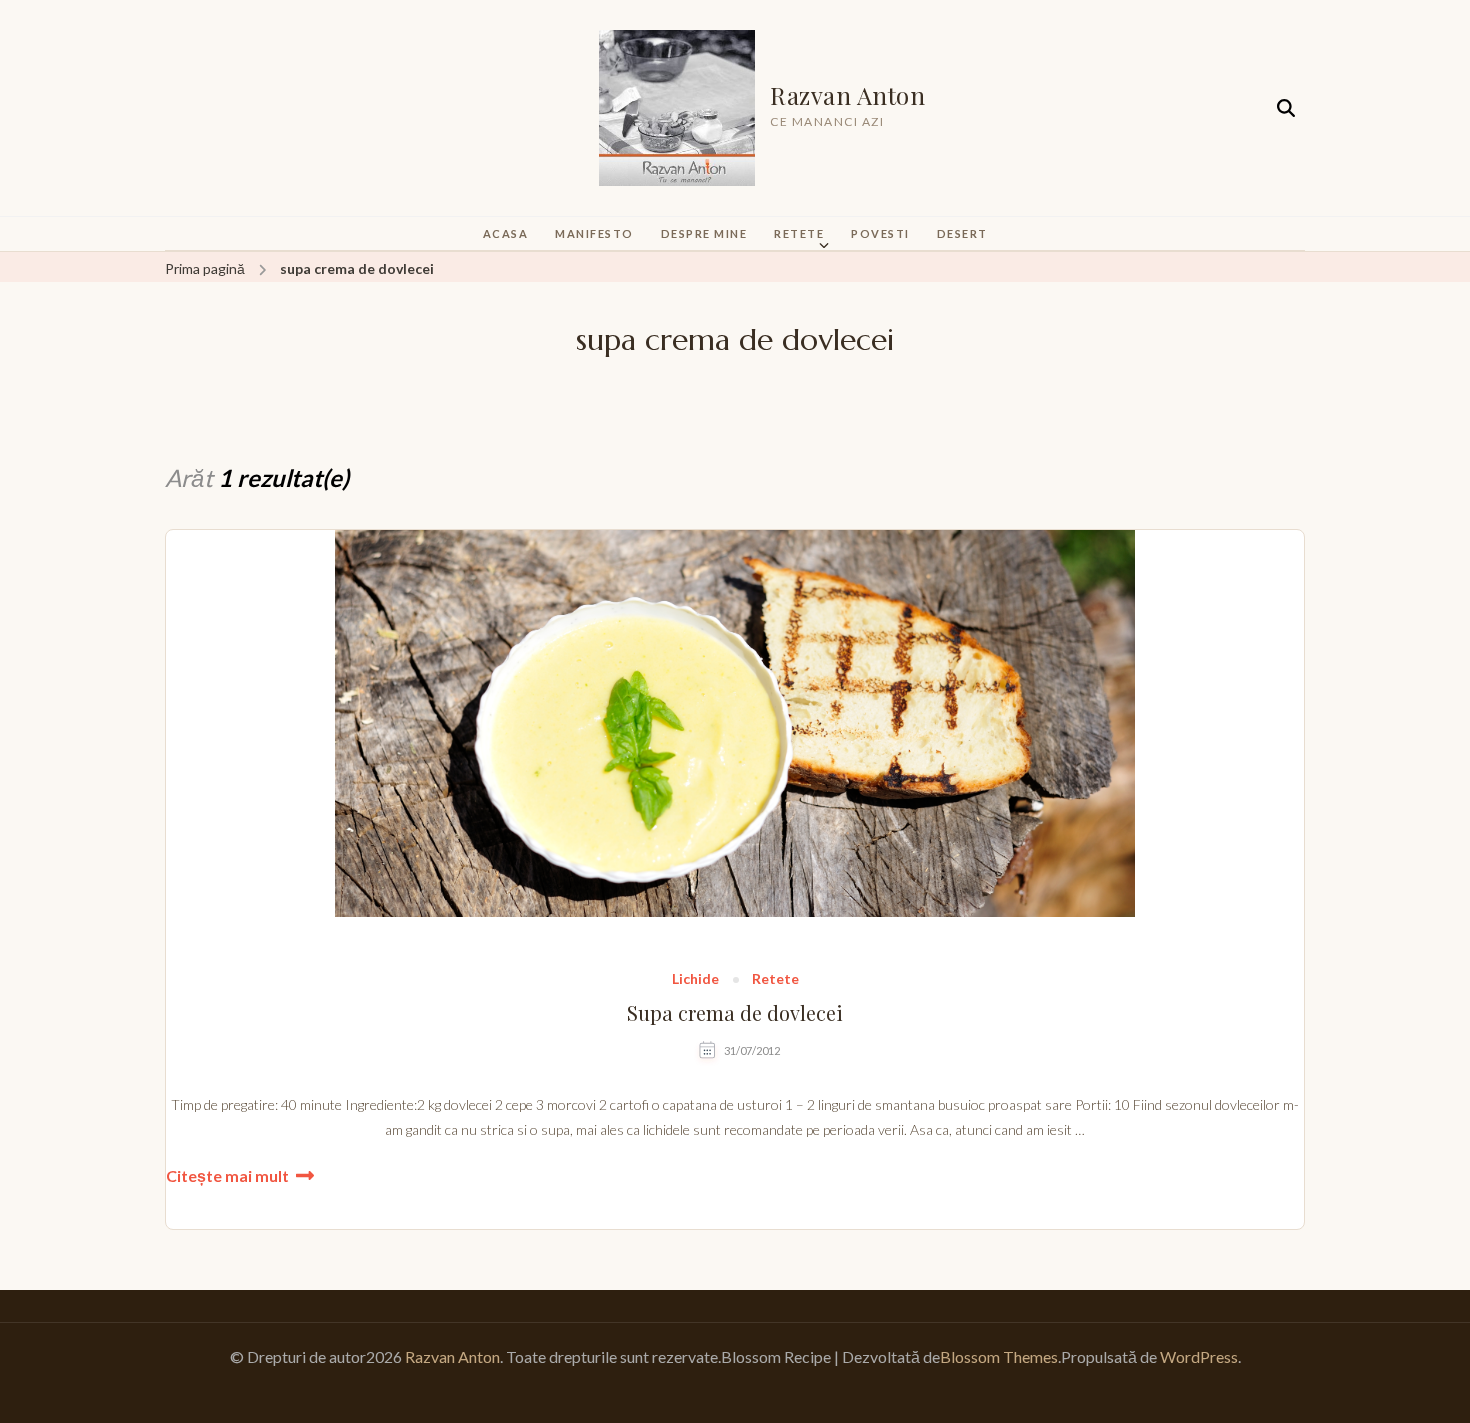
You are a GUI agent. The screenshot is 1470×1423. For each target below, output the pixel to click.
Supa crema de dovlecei (735, 1013)
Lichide (695, 979)
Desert (962, 233)
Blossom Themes (999, 1356)
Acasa (506, 233)
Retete (799, 233)
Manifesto (594, 233)
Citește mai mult (227, 1175)
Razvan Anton (847, 95)
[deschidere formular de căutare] (1286, 109)
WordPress (1199, 1356)
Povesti (880, 233)
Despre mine (704, 233)
